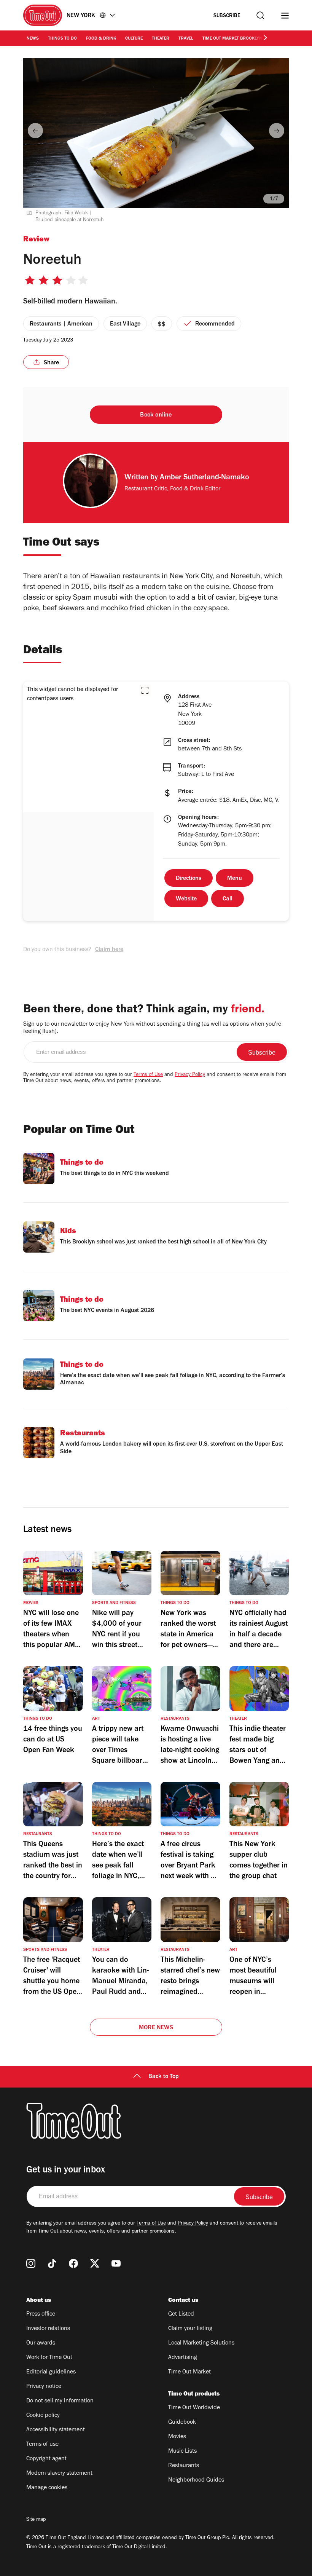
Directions (189, 879)
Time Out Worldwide (194, 2408)
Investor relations (48, 2329)
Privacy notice (44, 2387)
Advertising (183, 2358)
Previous (35, 131)
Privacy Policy (190, 1075)
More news (156, 2028)
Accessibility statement (56, 2430)
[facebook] (73, 2263)
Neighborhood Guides (196, 2480)
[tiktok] (52, 2263)
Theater (161, 39)
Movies (177, 2437)
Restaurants (184, 2466)
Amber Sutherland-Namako (205, 478)
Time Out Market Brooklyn (232, 39)
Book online (156, 415)
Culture (134, 39)
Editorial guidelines (51, 2372)
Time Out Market (189, 2372)
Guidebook (182, 2423)
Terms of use (42, 2445)
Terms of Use (148, 1075)
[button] (145, 690)
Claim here (109, 950)
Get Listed (181, 2314)
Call (228, 899)
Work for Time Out (49, 2358)
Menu (235, 879)
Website (186, 899)
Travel (186, 39)
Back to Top (164, 2077)
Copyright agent (46, 2459)
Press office (41, 2314)
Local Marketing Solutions (201, 2343)
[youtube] (116, 2263)
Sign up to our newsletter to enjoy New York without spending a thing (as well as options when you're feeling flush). (152, 1028)
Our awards (41, 2343)
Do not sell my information (60, 2401)
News (33, 39)
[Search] (260, 15)
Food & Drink (101, 39)
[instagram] (31, 2263)
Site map (36, 2520)
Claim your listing (190, 2329)
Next (277, 131)
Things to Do (62, 39)
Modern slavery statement (59, 2474)
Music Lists (182, 2452)
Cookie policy (43, 2416)
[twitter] (95, 2263)
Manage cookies (47, 2488)
